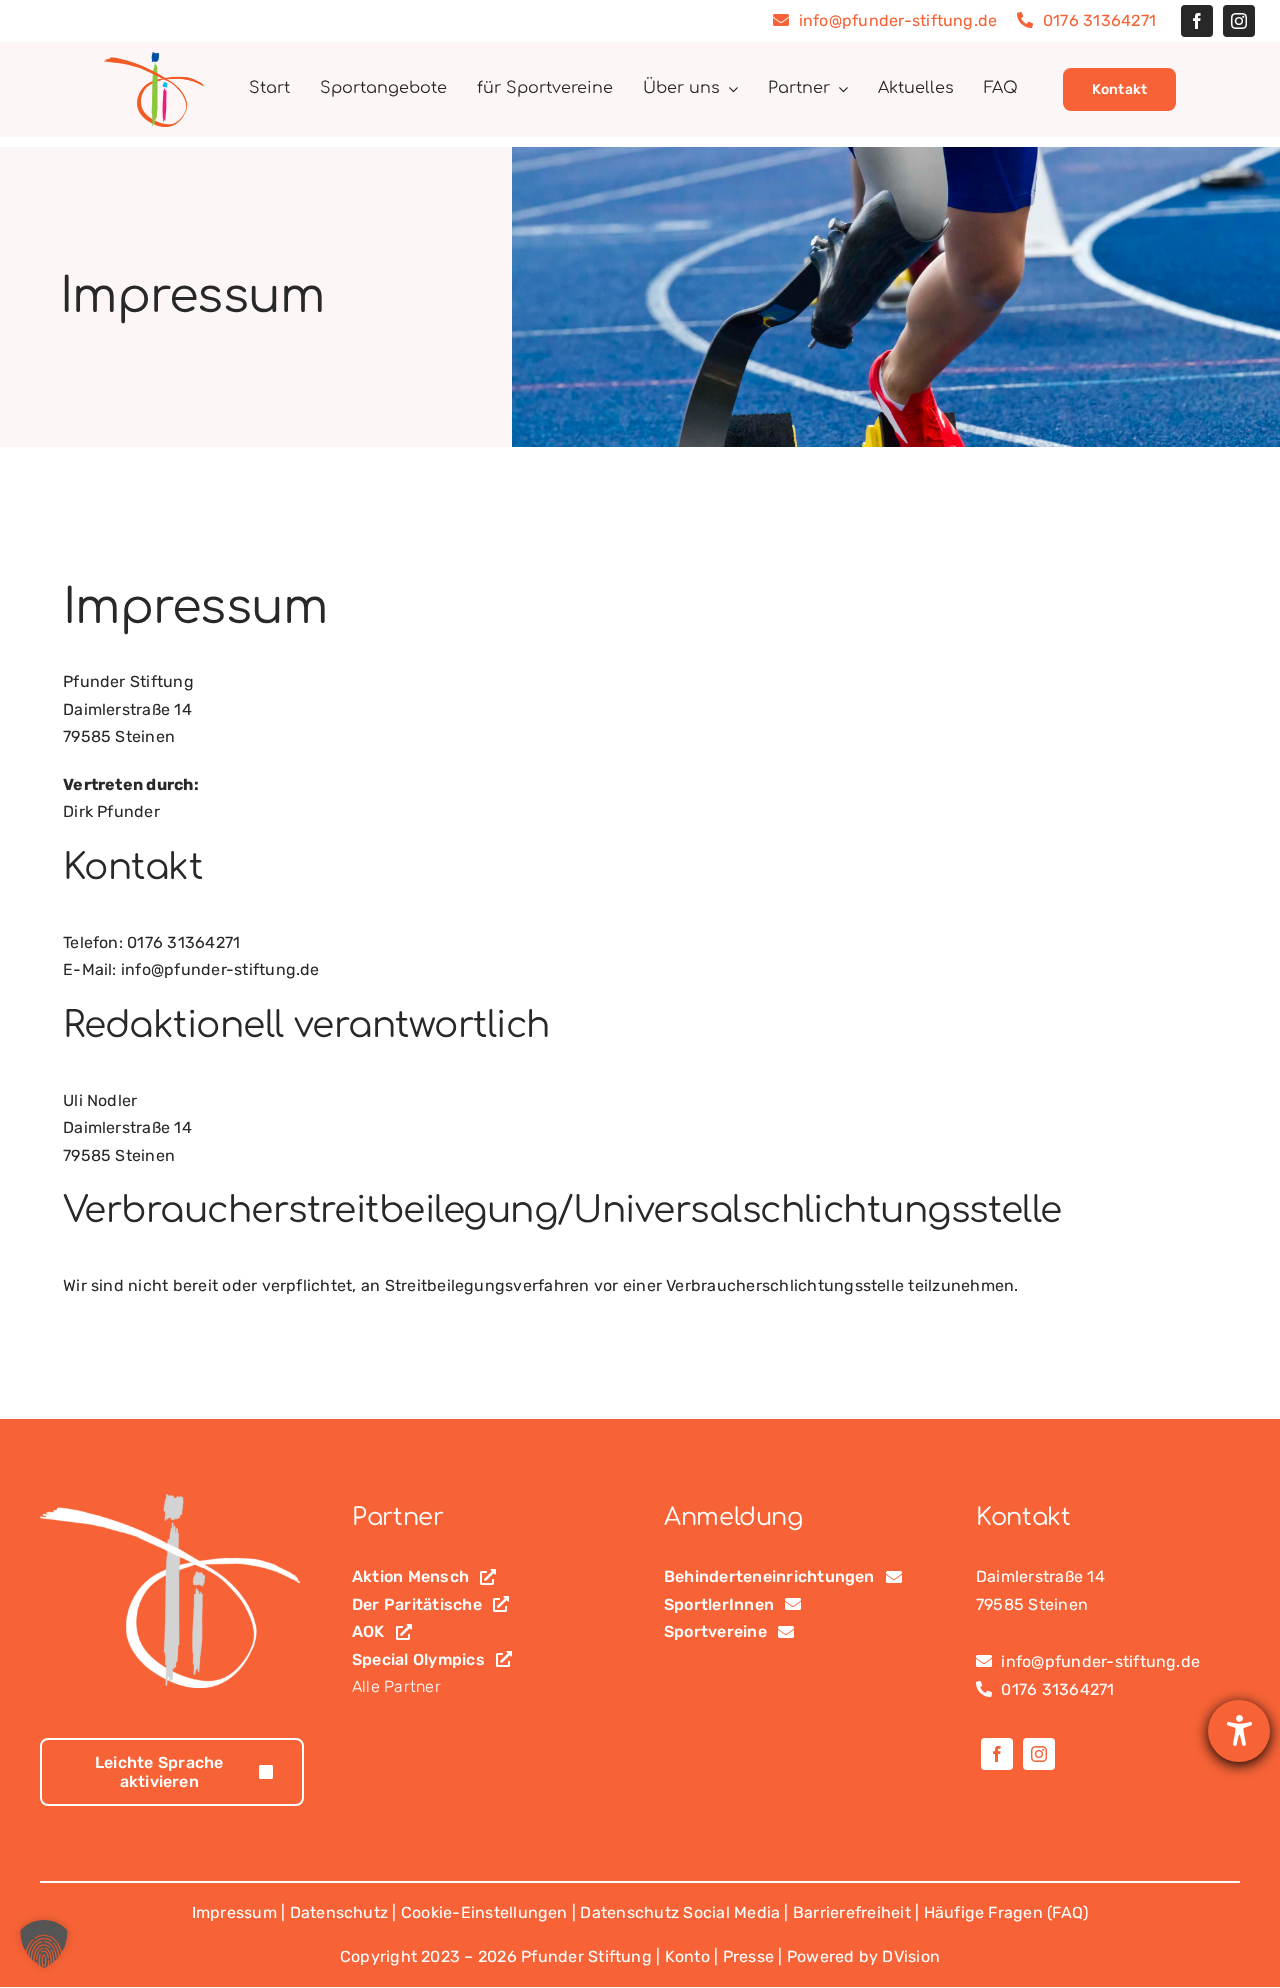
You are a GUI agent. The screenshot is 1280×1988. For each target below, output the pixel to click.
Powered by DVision (863, 1956)
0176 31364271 (1097, 20)
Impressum (234, 1912)
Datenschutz (339, 1912)
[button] (44, 1944)
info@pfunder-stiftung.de (895, 20)
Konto (687, 1956)
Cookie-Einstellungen (484, 1912)
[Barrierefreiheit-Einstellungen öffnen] (1239, 1731)
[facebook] (1197, 21)
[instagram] (1239, 21)
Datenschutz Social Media (680, 1912)
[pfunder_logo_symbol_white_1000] (170, 1501)
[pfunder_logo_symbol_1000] (154, 59)
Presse (748, 1956)
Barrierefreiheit (852, 1912)
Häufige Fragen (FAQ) (1006, 1912)
